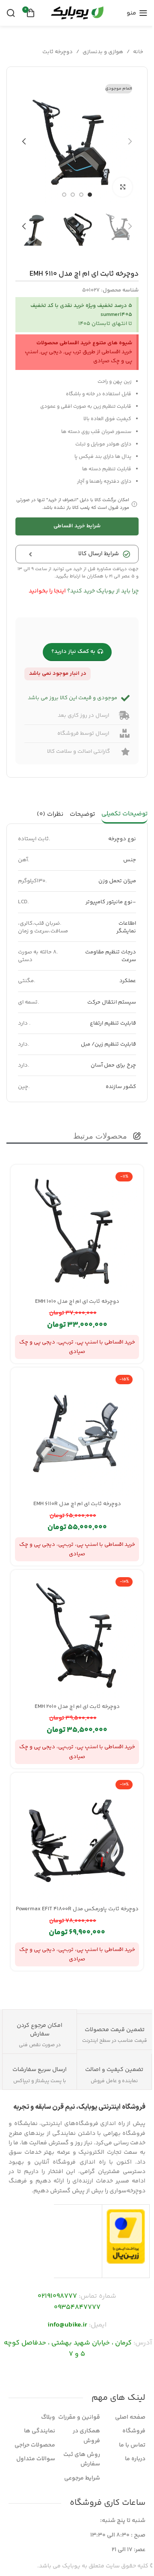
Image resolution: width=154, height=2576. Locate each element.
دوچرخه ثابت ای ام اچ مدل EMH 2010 (77, 1707)
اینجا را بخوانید (47, 591)
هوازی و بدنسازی (103, 52)
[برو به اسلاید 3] (73, 195)
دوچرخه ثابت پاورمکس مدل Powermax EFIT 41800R (77, 1909)
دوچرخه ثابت (58, 52)
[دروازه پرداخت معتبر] (126, 2236)
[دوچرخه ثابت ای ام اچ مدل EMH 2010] (77, 1636)
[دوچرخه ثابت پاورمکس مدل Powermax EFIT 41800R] (77, 1839)
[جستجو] (11, 13)
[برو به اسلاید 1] (90, 195)
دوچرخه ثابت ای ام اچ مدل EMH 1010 (77, 1302)
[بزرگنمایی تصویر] (123, 187)
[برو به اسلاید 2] (81, 195)
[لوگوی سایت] (77, 13)
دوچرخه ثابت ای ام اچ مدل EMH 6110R (77, 1504)
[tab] (124, 815)
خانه (138, 52)
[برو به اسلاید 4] (64, 195)
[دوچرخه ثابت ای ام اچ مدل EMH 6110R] (77, 1434)
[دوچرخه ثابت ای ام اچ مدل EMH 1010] (77, 1231)
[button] (130, 141)
